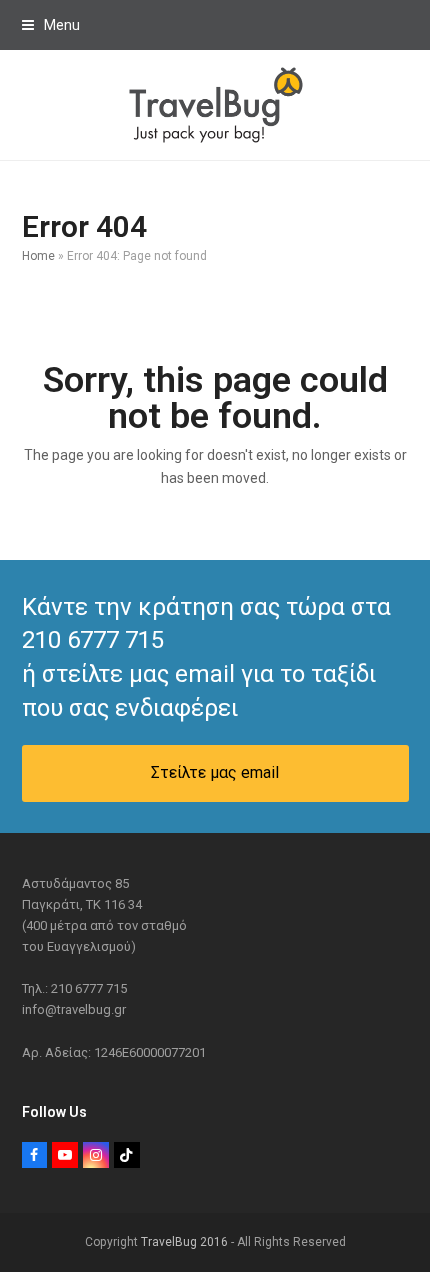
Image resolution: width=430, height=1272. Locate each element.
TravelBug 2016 (184, 1242)
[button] (51, 25)
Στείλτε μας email (215, 772)
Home (38, 256)
